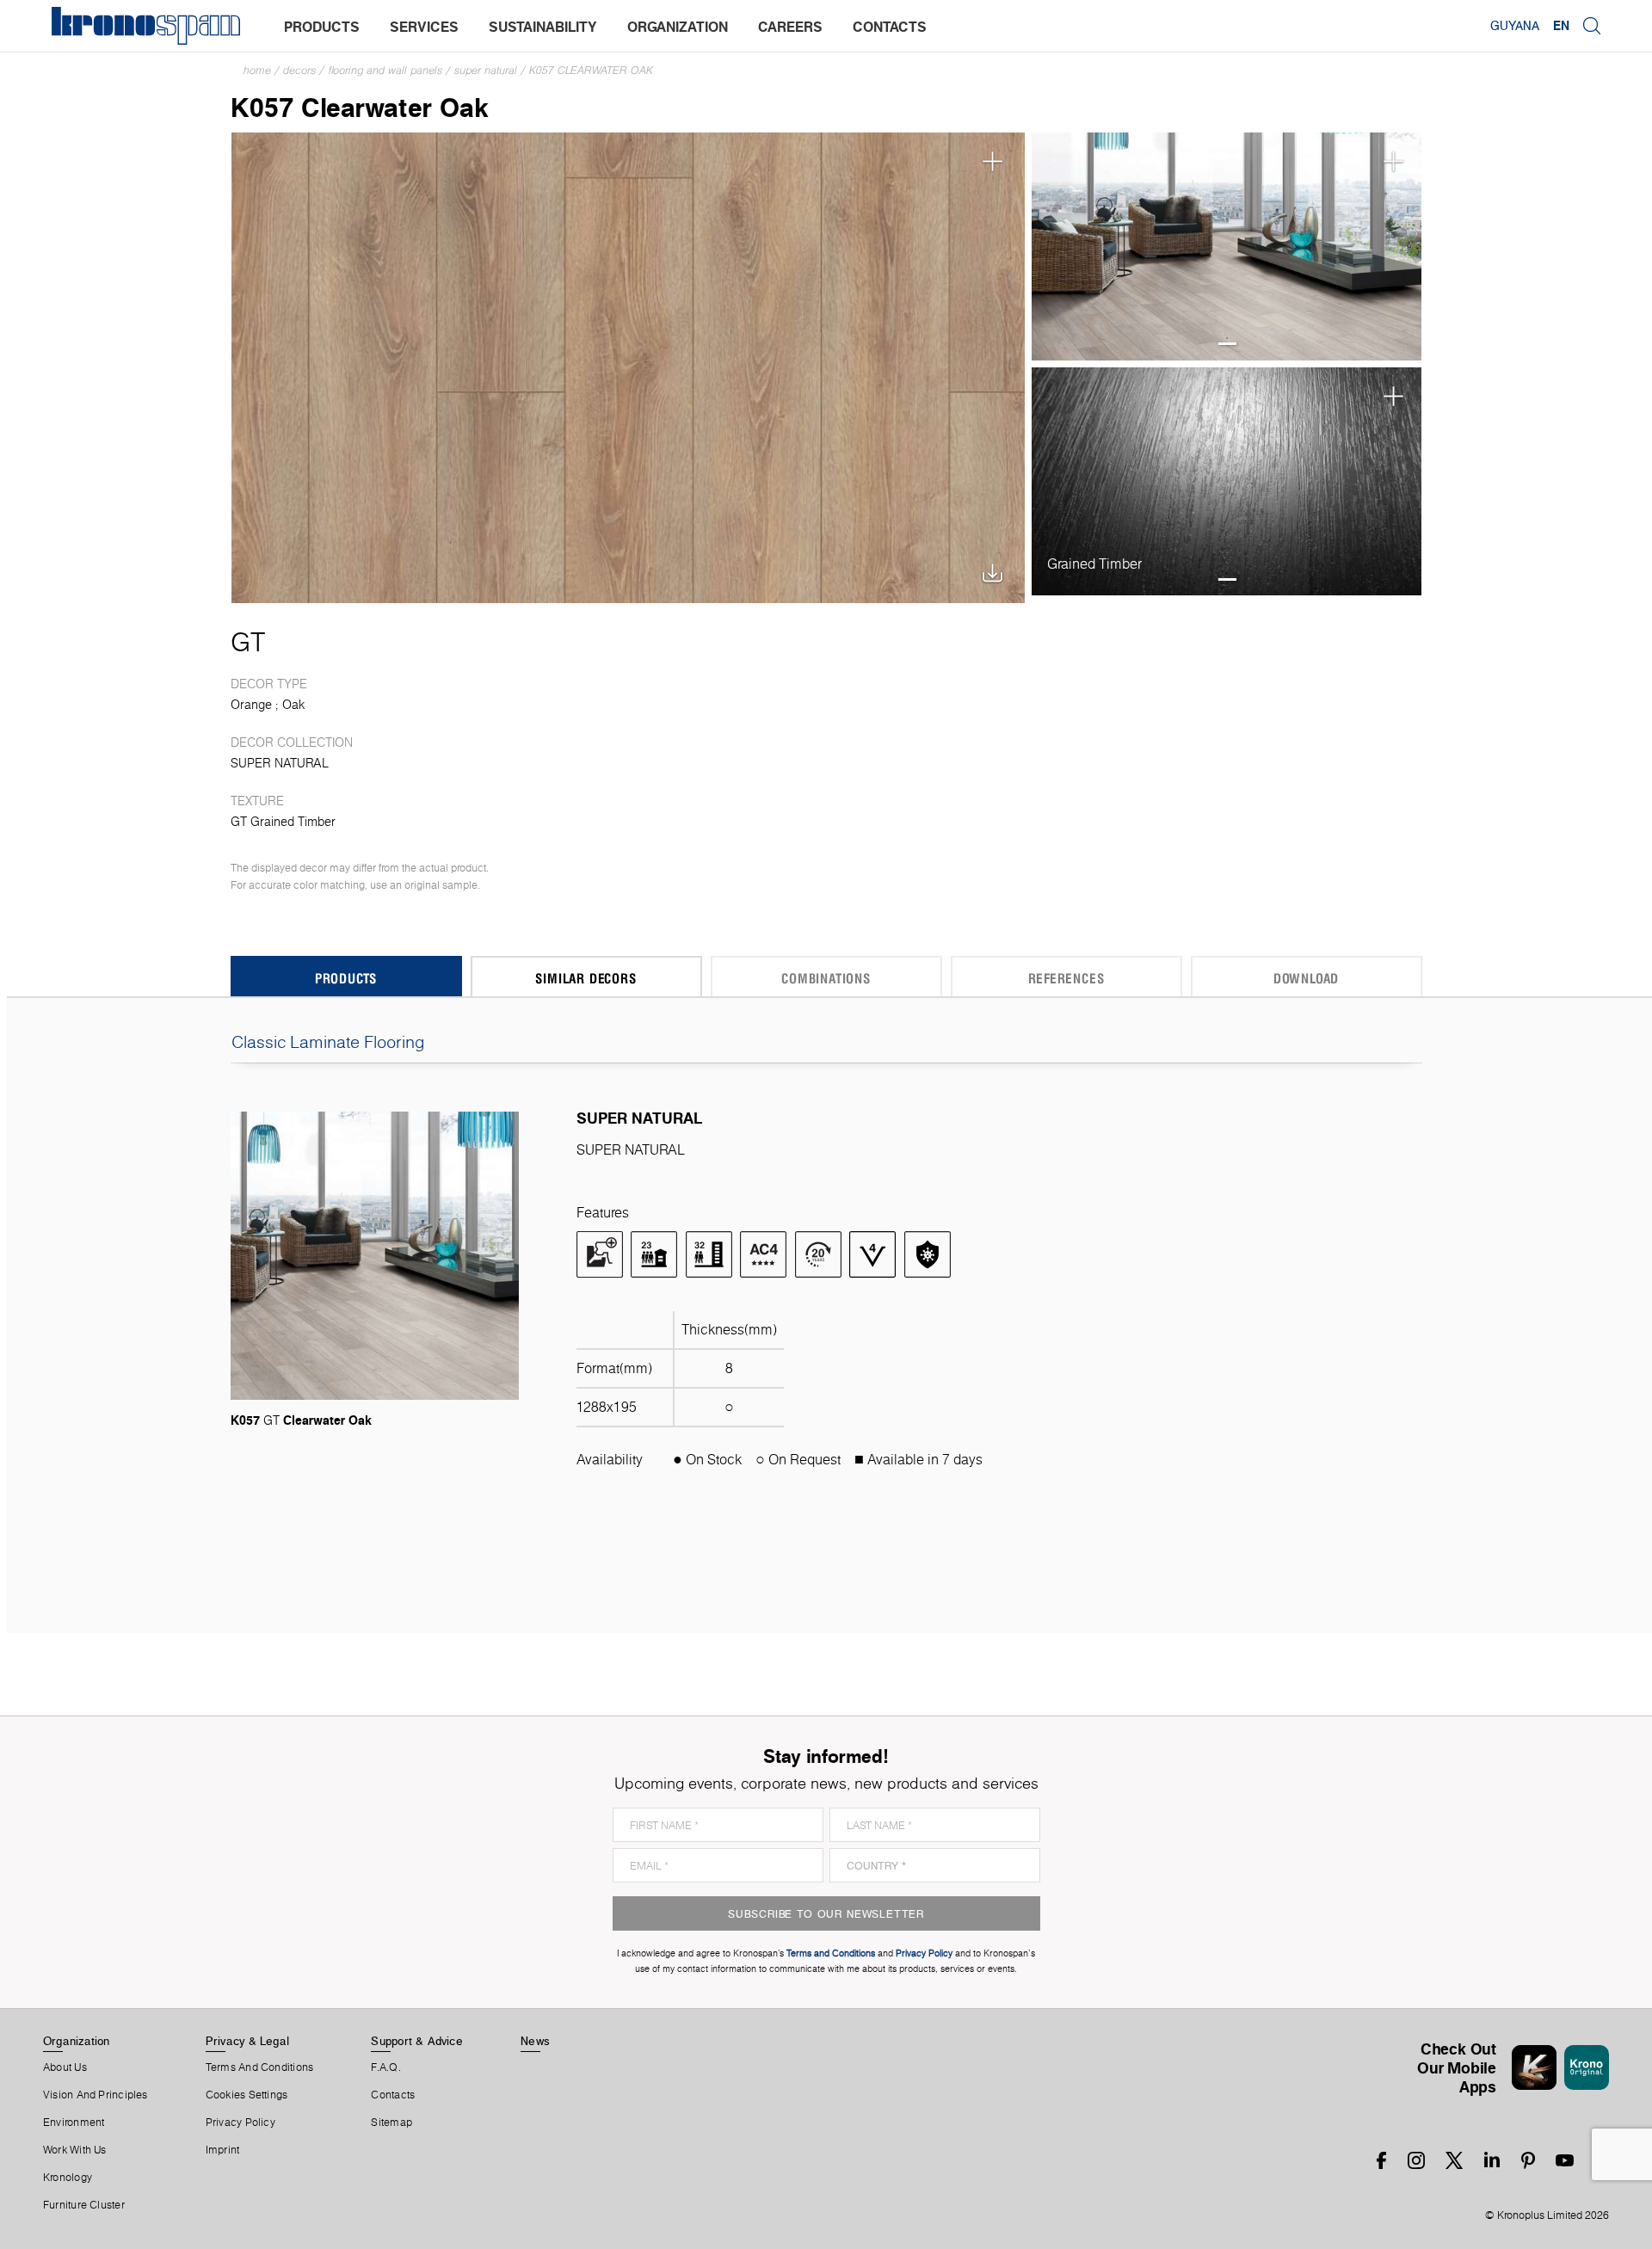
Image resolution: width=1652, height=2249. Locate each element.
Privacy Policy (240, 2123)
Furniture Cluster (84, 2205)
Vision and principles (96, 2095)
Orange (251, 705)
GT (248, 642)
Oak (293, 705)
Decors (299, 70)
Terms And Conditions (259, 2067)
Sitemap (391, 2123)
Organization (77, 2041)
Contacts (393, 2095)
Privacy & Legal (247, 2041)
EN (1561, 26)
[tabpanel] (1227, 246)
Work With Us (75, 2150)
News (535, 2041)
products (322, 27)
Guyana (1515, 26)
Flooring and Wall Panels (385, 70)
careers (790, 27)
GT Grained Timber (283, 822)
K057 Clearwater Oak (591, 70)
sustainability (543, 27)
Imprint (223, 2150)
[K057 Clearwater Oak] (629, 366)
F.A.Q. (385, 2067)
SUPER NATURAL (486, 70)
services (424, 27)
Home (257, 70)
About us (65, 2067)
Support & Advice (417, 2041)
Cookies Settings (247, 2095)
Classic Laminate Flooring (328, 1042)
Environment (74, 2123)
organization (678, 27)
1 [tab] (1227, 344)
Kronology (68, 2178)
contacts (890, 27)
